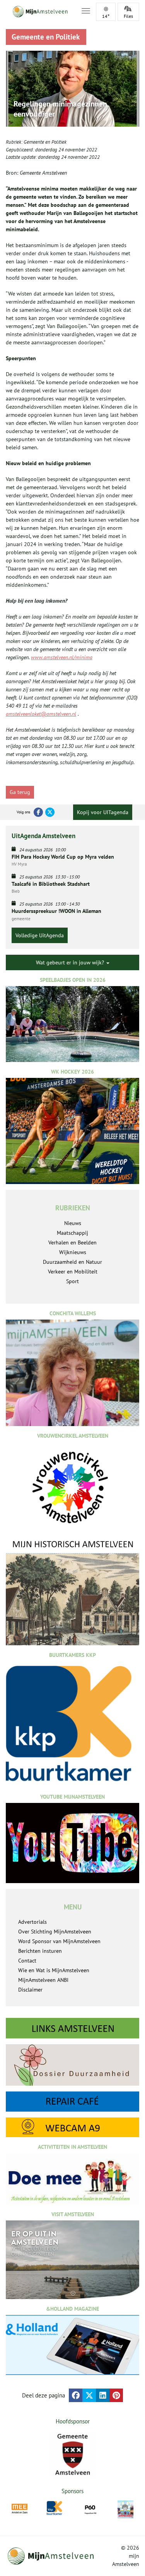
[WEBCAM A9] (72, 2127)
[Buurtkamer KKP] (55, 2508)
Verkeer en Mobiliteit (73, 1272)
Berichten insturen (40, 1951)
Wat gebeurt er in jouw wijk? (71, 962)
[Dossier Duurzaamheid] (72, 2065)
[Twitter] (50, 812)
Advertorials (32, 1922)
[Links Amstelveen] (72, 2028)
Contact (27, 1961)
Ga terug (20, 792)
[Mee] (20, 2508)
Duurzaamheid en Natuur (72, 1262)
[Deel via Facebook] (76, 2395)
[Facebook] (38, 812)
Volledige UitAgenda (40, 935)
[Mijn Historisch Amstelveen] (72, 1592)
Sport (72, 1281)
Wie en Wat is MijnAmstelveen (54, 1970)
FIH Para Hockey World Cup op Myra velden (63, 857)
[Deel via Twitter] (89, 2395)
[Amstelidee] (125, 2509)
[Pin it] (116, 2395)
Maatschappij (72, 1233)
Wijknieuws (73, 1252)
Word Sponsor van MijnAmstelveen (59, 1941)
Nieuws (73, 1223)
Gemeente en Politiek (45, 142)
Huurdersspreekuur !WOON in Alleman (56, 911)
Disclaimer (30, 1990)
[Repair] (72, 2102)
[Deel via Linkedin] (103, 2395)
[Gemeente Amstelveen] (72, 2454)
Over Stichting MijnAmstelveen (55, 1932)
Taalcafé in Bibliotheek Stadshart (51, 884)
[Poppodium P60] (90, 2508)
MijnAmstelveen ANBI (43, 1980)
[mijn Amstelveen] (39, 12)
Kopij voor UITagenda (103, 812)
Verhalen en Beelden (72, 1242)
